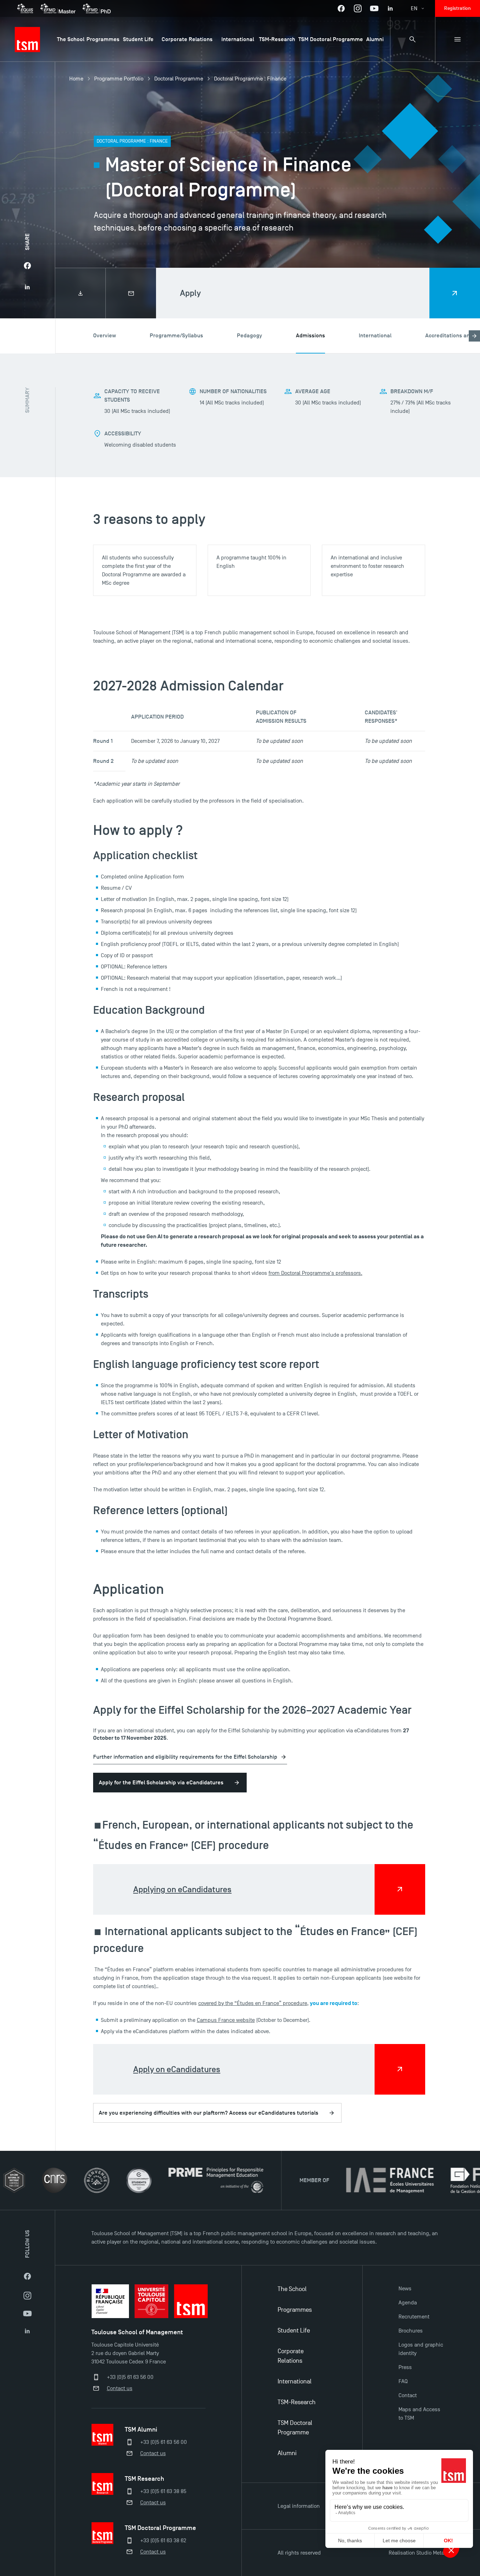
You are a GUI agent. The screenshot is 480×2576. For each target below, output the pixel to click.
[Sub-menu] (458, 39)
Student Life (294, 2331)
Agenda (408, 2303)
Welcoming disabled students (140, 445)
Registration (458, 8)
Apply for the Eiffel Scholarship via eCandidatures (161, 1783)
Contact (408, 2395)
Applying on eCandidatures (182, 1889)
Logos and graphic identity (421, 2349)
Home (76, 79)
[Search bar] (413, 39)
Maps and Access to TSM (419, 2414)
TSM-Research (297, 2402)
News (405, 2289)
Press (405, 2367)
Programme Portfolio (119, 79)
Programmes (295, 2310)
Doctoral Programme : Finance (250, 79)
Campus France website (226, 2020)
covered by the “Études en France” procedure (253, 2003)
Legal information (299, 2506)
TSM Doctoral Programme (295, 2428)
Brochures (411, 2331)
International (295, 2382)
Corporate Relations (291, 2356)
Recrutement (414, 2317)
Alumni (287, 2453)
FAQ (403, 2381)
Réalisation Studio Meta (416, 2553)
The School (292, 2289)
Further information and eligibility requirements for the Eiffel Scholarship (185, 1757)
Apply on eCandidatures (177, 2069)
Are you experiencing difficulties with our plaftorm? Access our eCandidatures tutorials (209, 2113)
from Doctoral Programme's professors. (315, 1273)
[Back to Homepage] (27, 39)
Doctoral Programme (179, 79)
